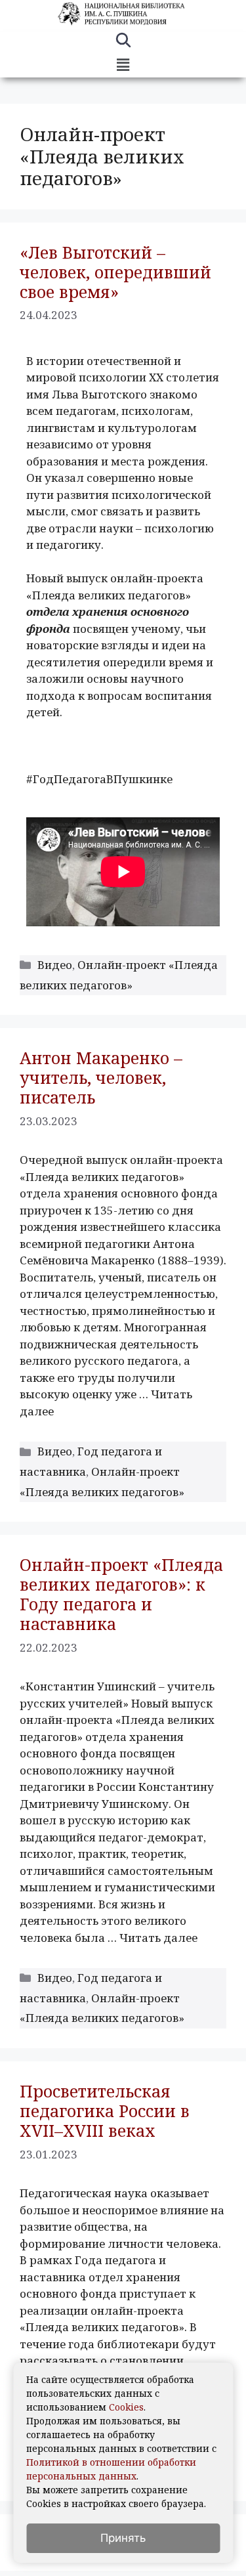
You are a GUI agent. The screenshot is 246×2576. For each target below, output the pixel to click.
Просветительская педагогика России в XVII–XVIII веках (105, 2111)
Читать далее (158, 1938)
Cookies (126, 2407)
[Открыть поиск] (123, 42)
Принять (123, 2538)
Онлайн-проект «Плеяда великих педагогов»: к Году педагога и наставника (121, 1594)
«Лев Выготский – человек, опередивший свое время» (115, 272)
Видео (55, 965)
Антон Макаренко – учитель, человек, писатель (101, 1077)
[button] (123, 65)
